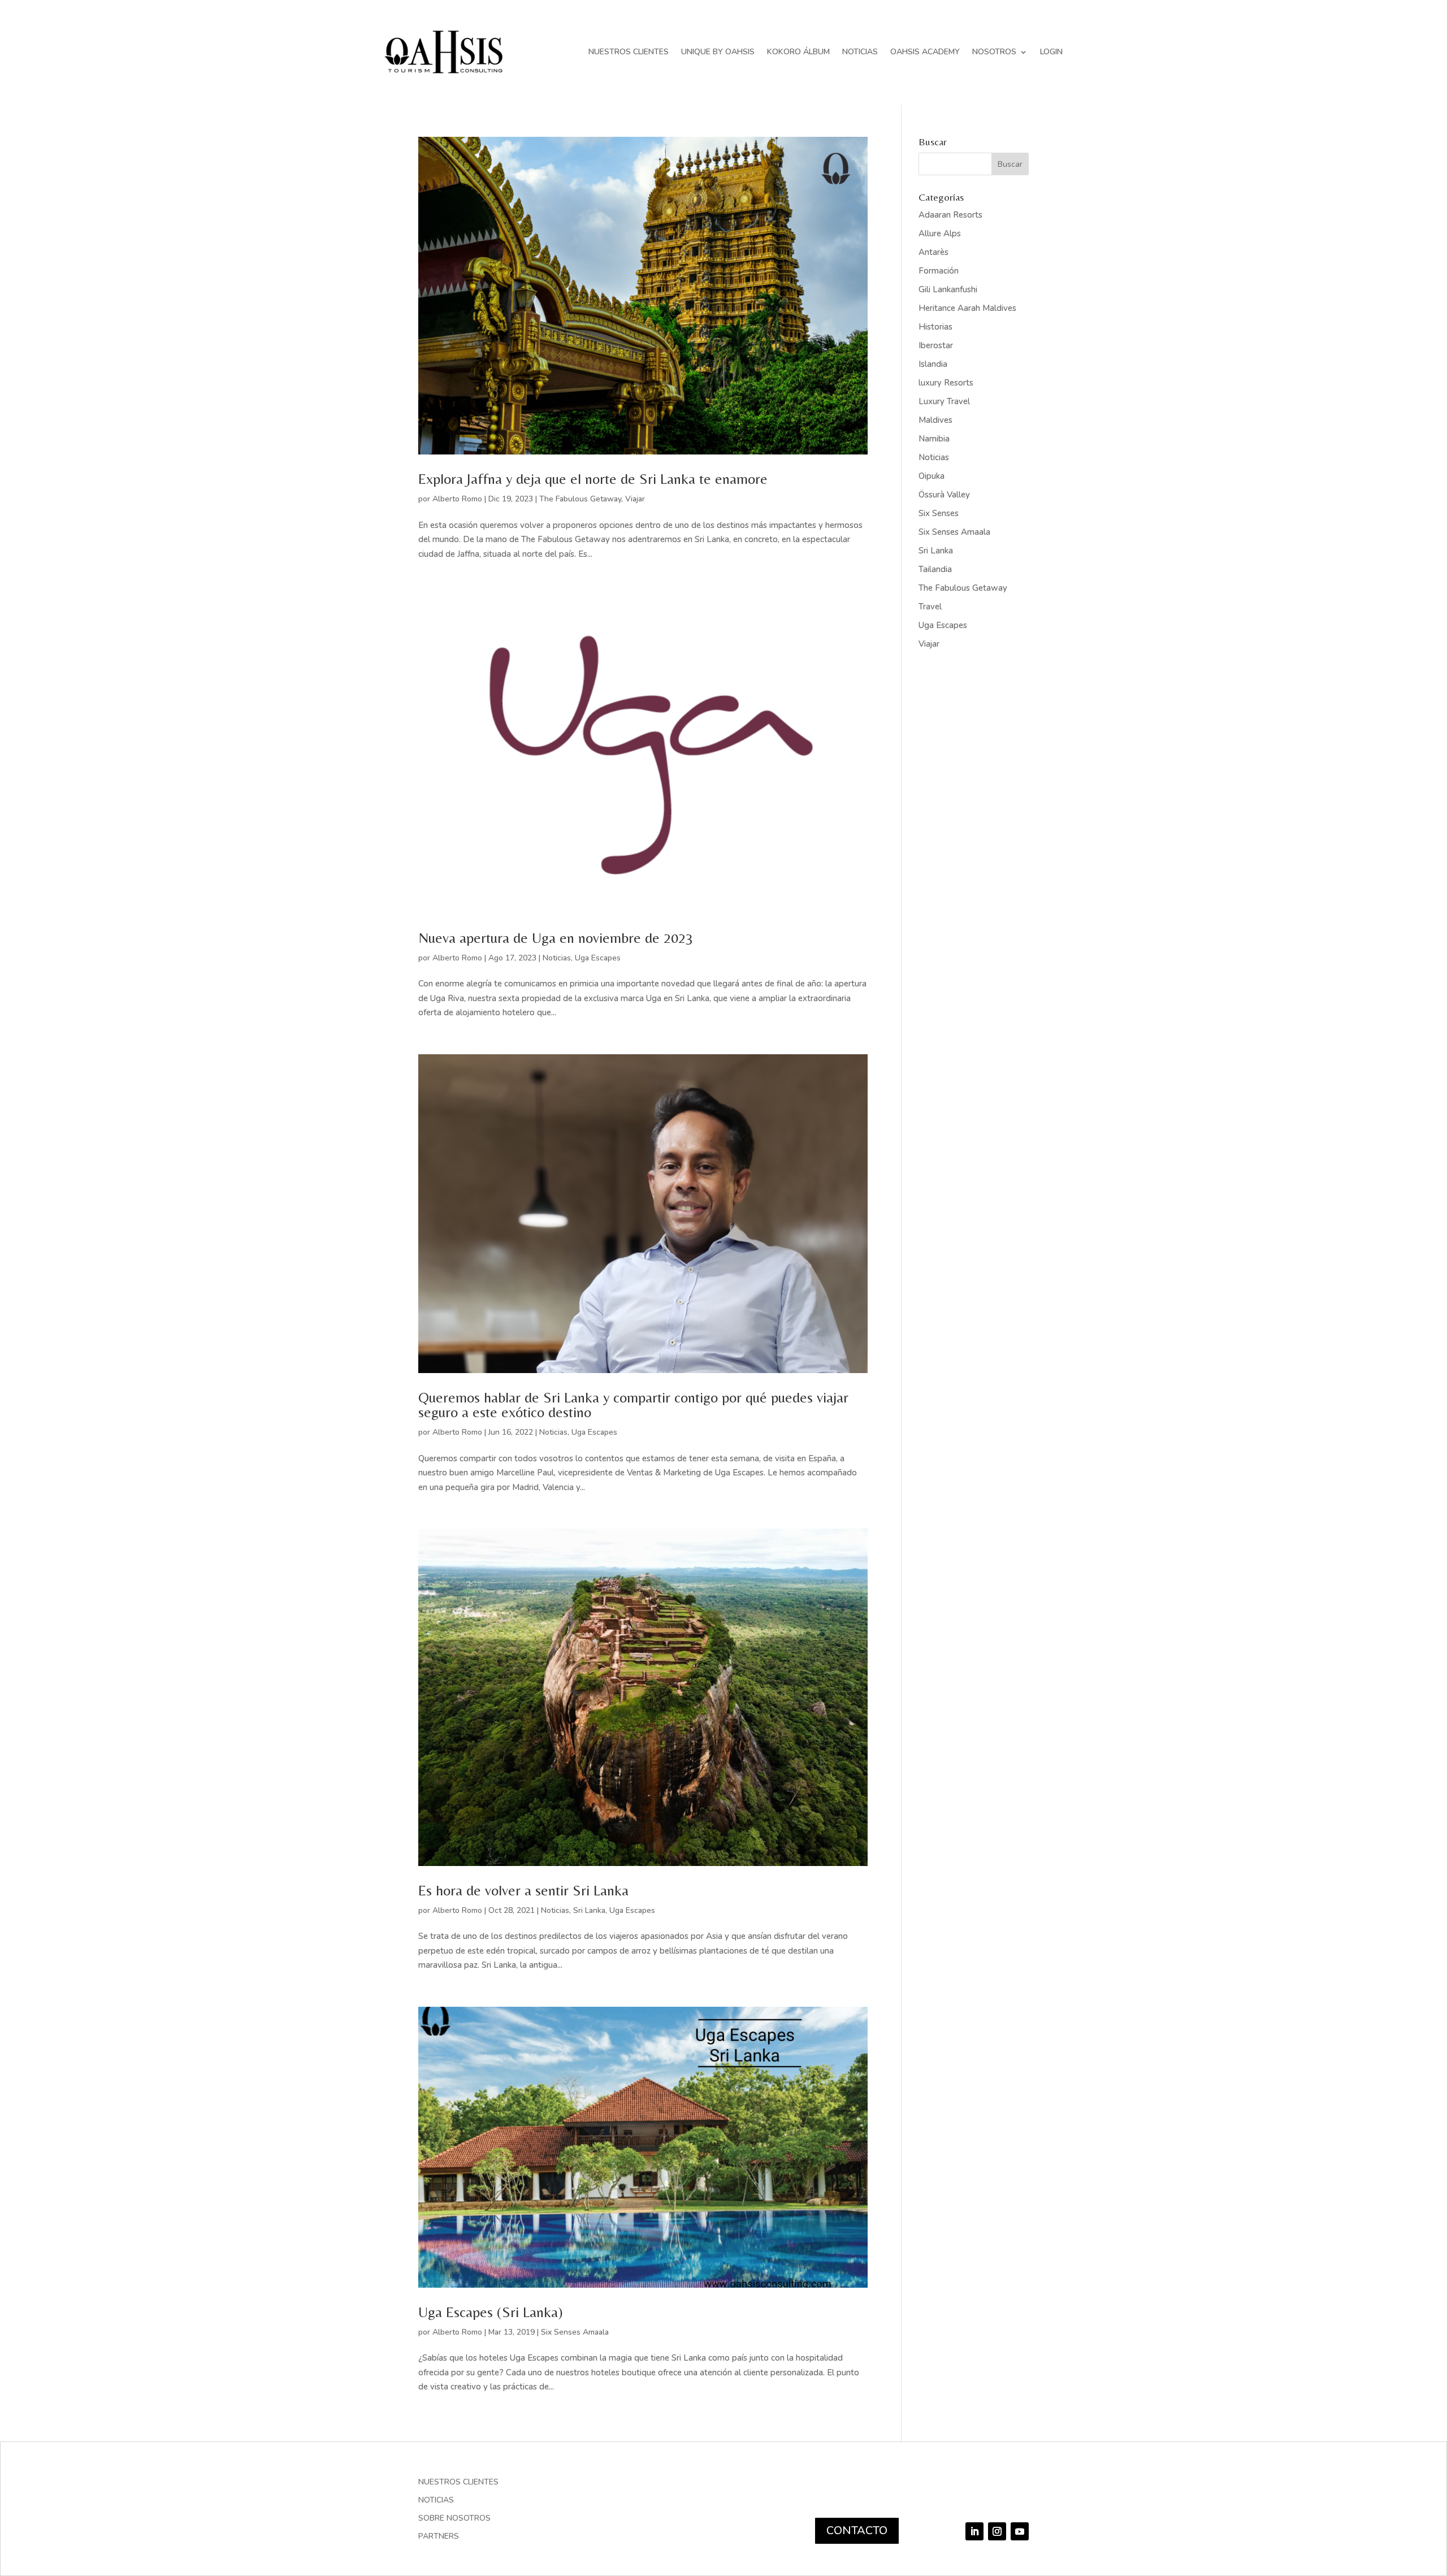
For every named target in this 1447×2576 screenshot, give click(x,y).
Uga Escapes (598, 958)
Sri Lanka (589, 1910)
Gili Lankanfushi (948, 289)
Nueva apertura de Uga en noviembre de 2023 (556, 938)
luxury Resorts (946, 383)
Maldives (935, 420)
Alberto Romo (457, 499)
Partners (439, 2537)
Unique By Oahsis (718, 52)
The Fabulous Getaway (580, 499)
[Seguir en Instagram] (997, 2531)
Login (1051, 52)
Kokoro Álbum (798, 52)
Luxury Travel (944, 401)
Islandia (933, 364)
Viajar (635, 499)
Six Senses (939, 513)
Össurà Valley (944, 495)
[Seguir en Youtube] (1020, 2531)
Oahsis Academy (925, 52)
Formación (939, 271)
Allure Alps (940, 233)
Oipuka (932, 476)
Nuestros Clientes (629, 52)
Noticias (860, 52)
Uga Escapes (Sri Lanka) (491, 2312)
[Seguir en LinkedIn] (974, 2531)
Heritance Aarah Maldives (967, 308)
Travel (930, 607)
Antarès (933, 252)
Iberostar (936, 345)
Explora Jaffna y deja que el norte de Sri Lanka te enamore (593, 479)
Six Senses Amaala (575, 2332)
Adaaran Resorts (950, 215)
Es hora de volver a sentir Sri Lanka (523, 1890)
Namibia (934, 439)
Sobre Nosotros (454, 2519)
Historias (935, 327)
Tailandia (935, 569)
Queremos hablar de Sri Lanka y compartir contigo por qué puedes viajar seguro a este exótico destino (633, 1405)
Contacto (857, 2530)
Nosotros (994, 52)
